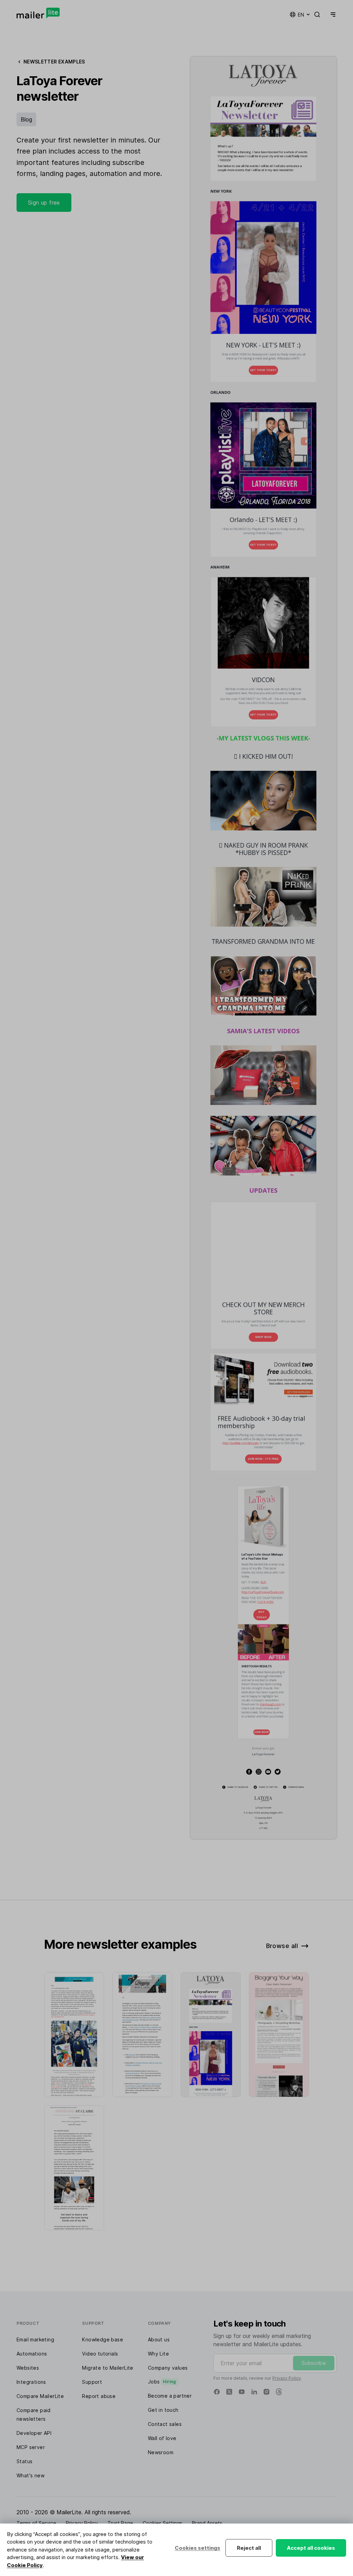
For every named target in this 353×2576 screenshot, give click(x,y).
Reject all (249, 2548)
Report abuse (99, 2396)
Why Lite (158, 2354)
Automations (32, 2354)
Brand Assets (207, 2523)
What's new (31, 2475)
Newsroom (161, 2452)
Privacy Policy (287, 2378)
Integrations (31, 2382)
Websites (28, 2368)
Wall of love (162, 2438)
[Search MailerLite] (317, 14)
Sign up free (44, 203)
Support (92, 2382)
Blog (26, 119)
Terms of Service (36, 2523)
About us (159, 2339)
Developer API (34, 2433)
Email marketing (35, 2339)
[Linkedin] (254, 2392)
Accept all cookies (311, 2548)
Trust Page (120, 2523)
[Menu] (332, 14)
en (301, 15)
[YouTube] (242, 2392)
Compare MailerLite (40, 2396)
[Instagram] (266, 2392)
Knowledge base (103, 2339)
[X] (229, 2392)
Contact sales (165, 2424)
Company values (168, 2368)
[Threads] (279, 2392)
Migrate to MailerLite (108, 2368)
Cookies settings (198, 2548)
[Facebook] (217, 2392)
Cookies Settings (163, 2523)
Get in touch (163, 2410)
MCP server (31, 2447)
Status (24, 2461)
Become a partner (170, 2396)
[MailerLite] (38, 13)
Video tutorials (100, 2354)
